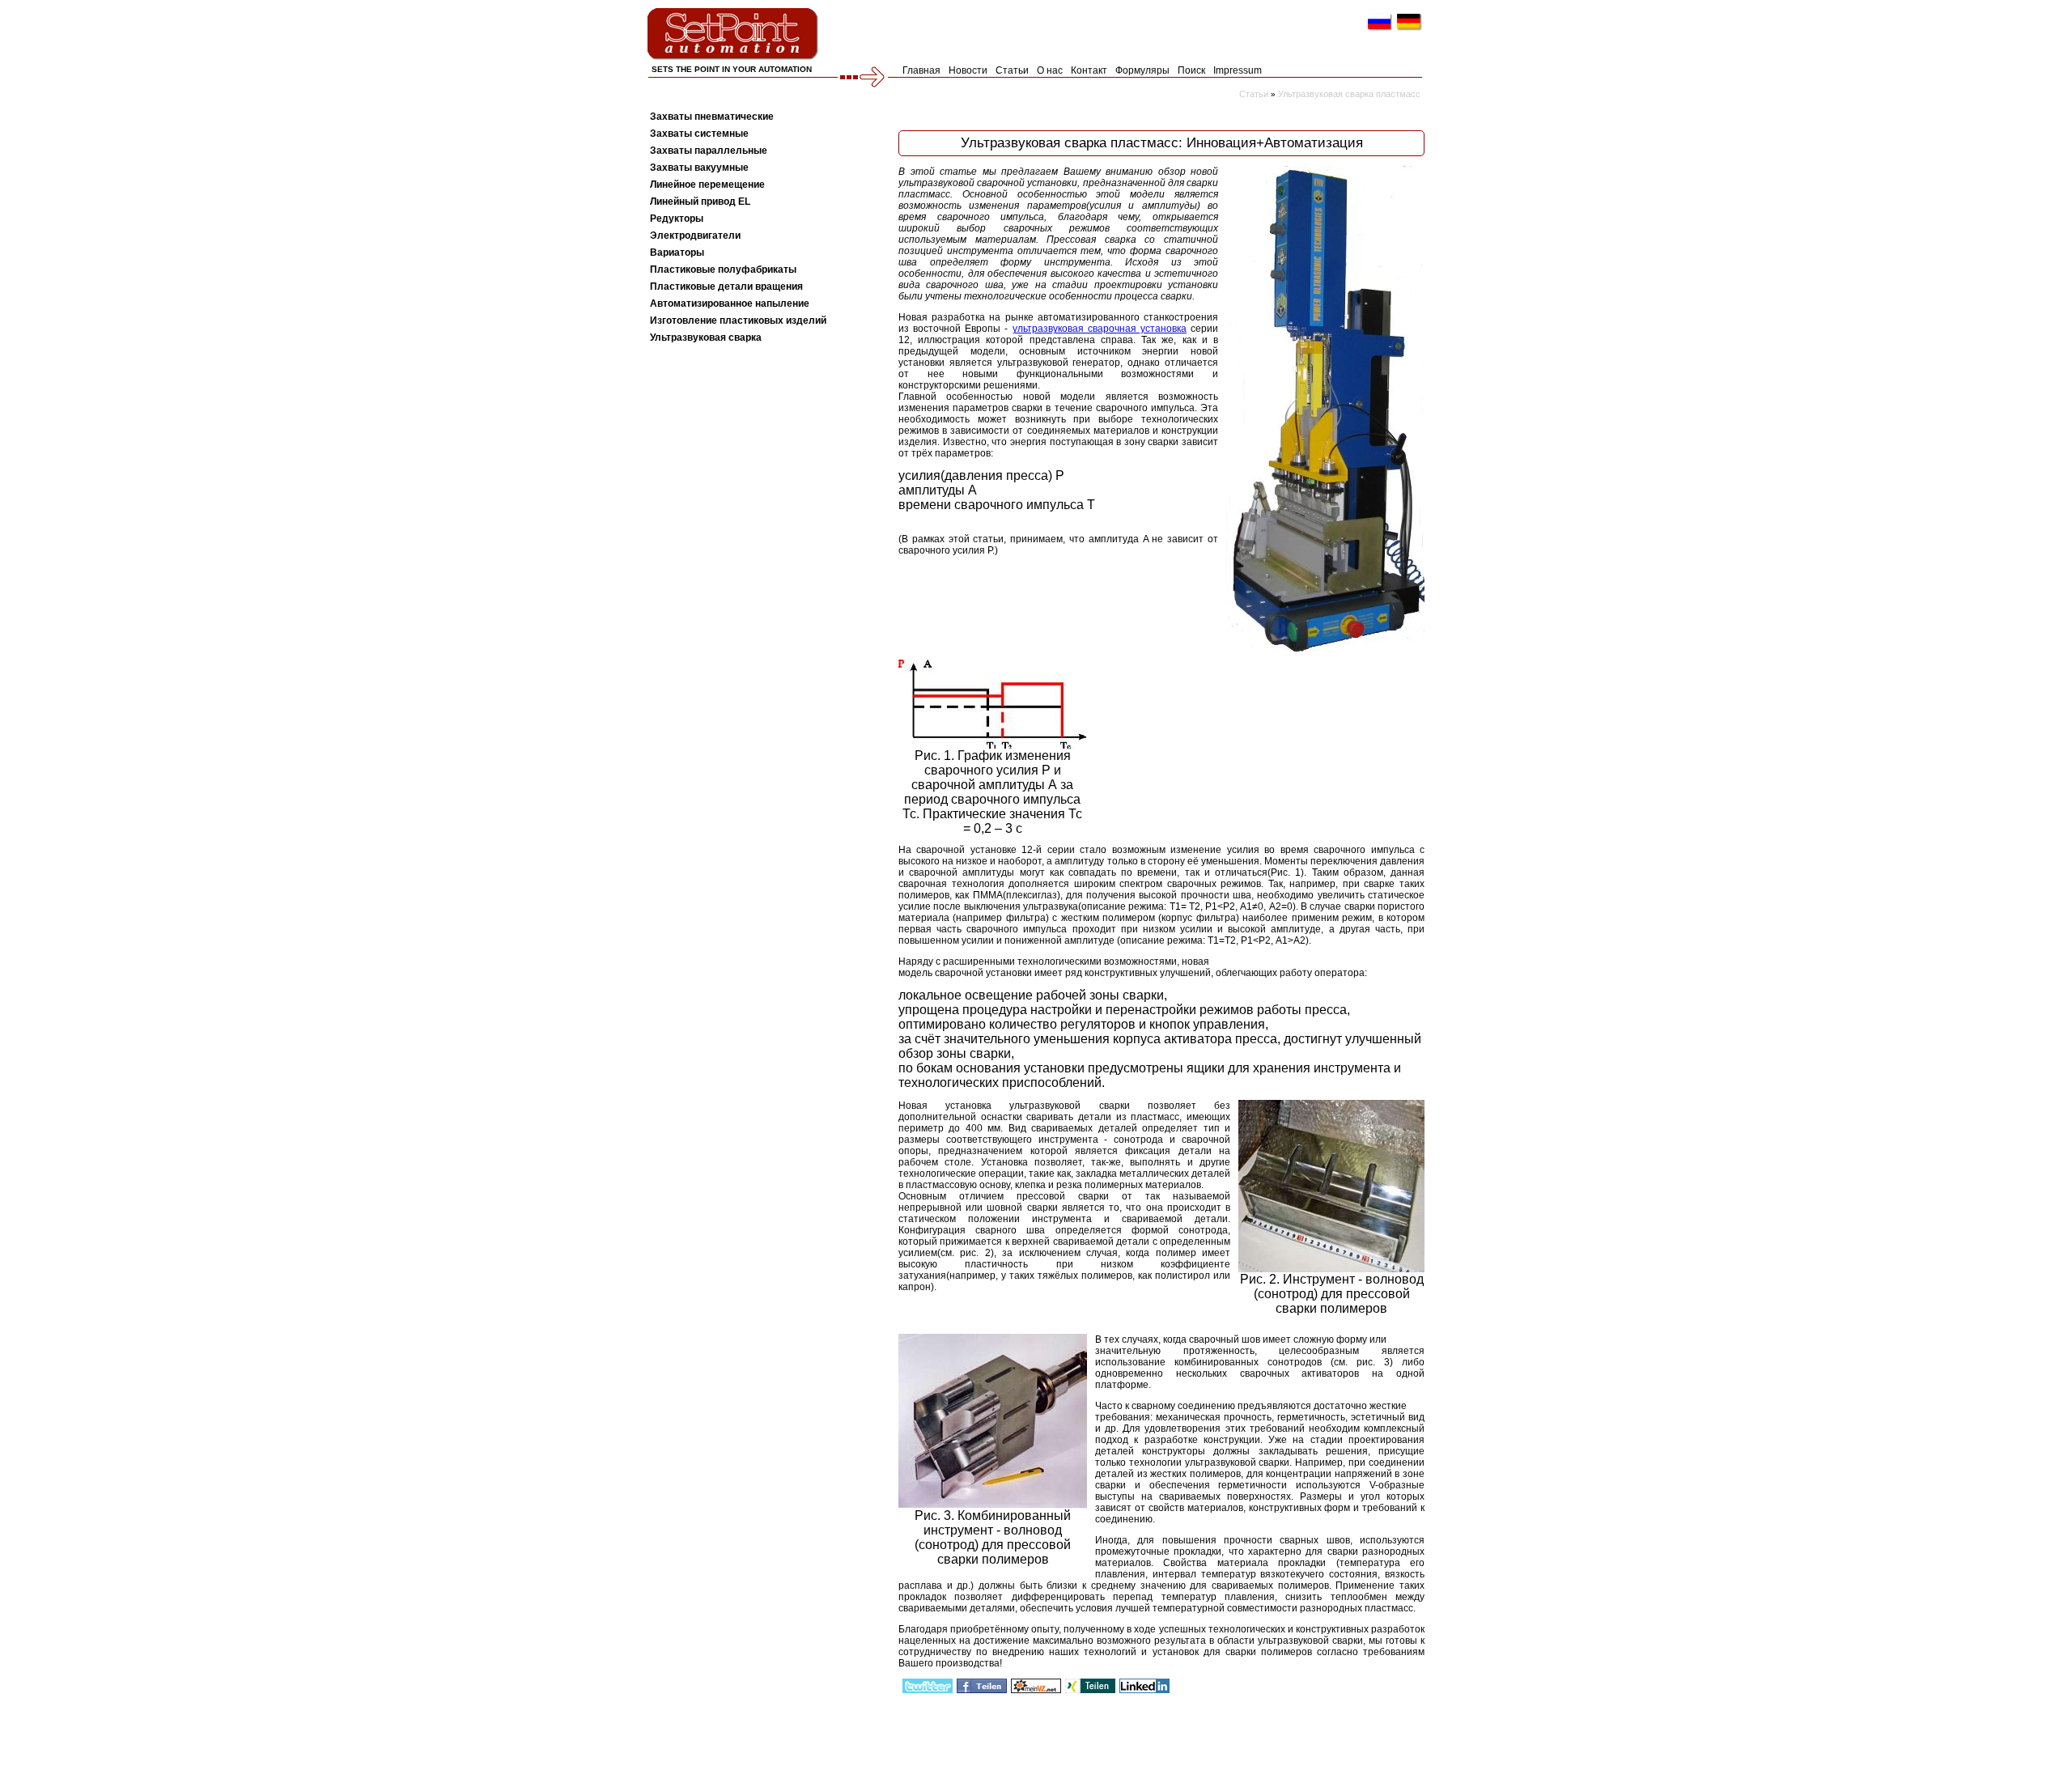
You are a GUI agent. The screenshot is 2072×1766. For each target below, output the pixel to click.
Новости (968, 70)
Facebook (982, 1686)
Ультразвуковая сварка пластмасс (1349, 94)
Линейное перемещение (707, 185)
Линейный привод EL (700, 202)
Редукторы (677, 219)
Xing (1090, 1686)
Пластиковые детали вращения (726, 287)
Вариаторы (677, 253)
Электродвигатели (695, 236)
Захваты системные (699, 134)
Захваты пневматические (712, 117)
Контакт (1089, 70)
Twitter (928, 1686)
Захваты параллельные (709, 151)
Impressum (1238, 70)
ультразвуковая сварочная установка (1100, 329)
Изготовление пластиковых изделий (738, 321)
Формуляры (1142, 70)
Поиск (1191, 70)
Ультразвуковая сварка (706, 337)
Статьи (1012, 70)
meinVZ (1036, 1686)
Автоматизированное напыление (730, 304)
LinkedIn (1144, 1686)
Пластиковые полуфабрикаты (723, 270)
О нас (1050, 70)
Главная (921, 70)
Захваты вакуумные (699, 168)
